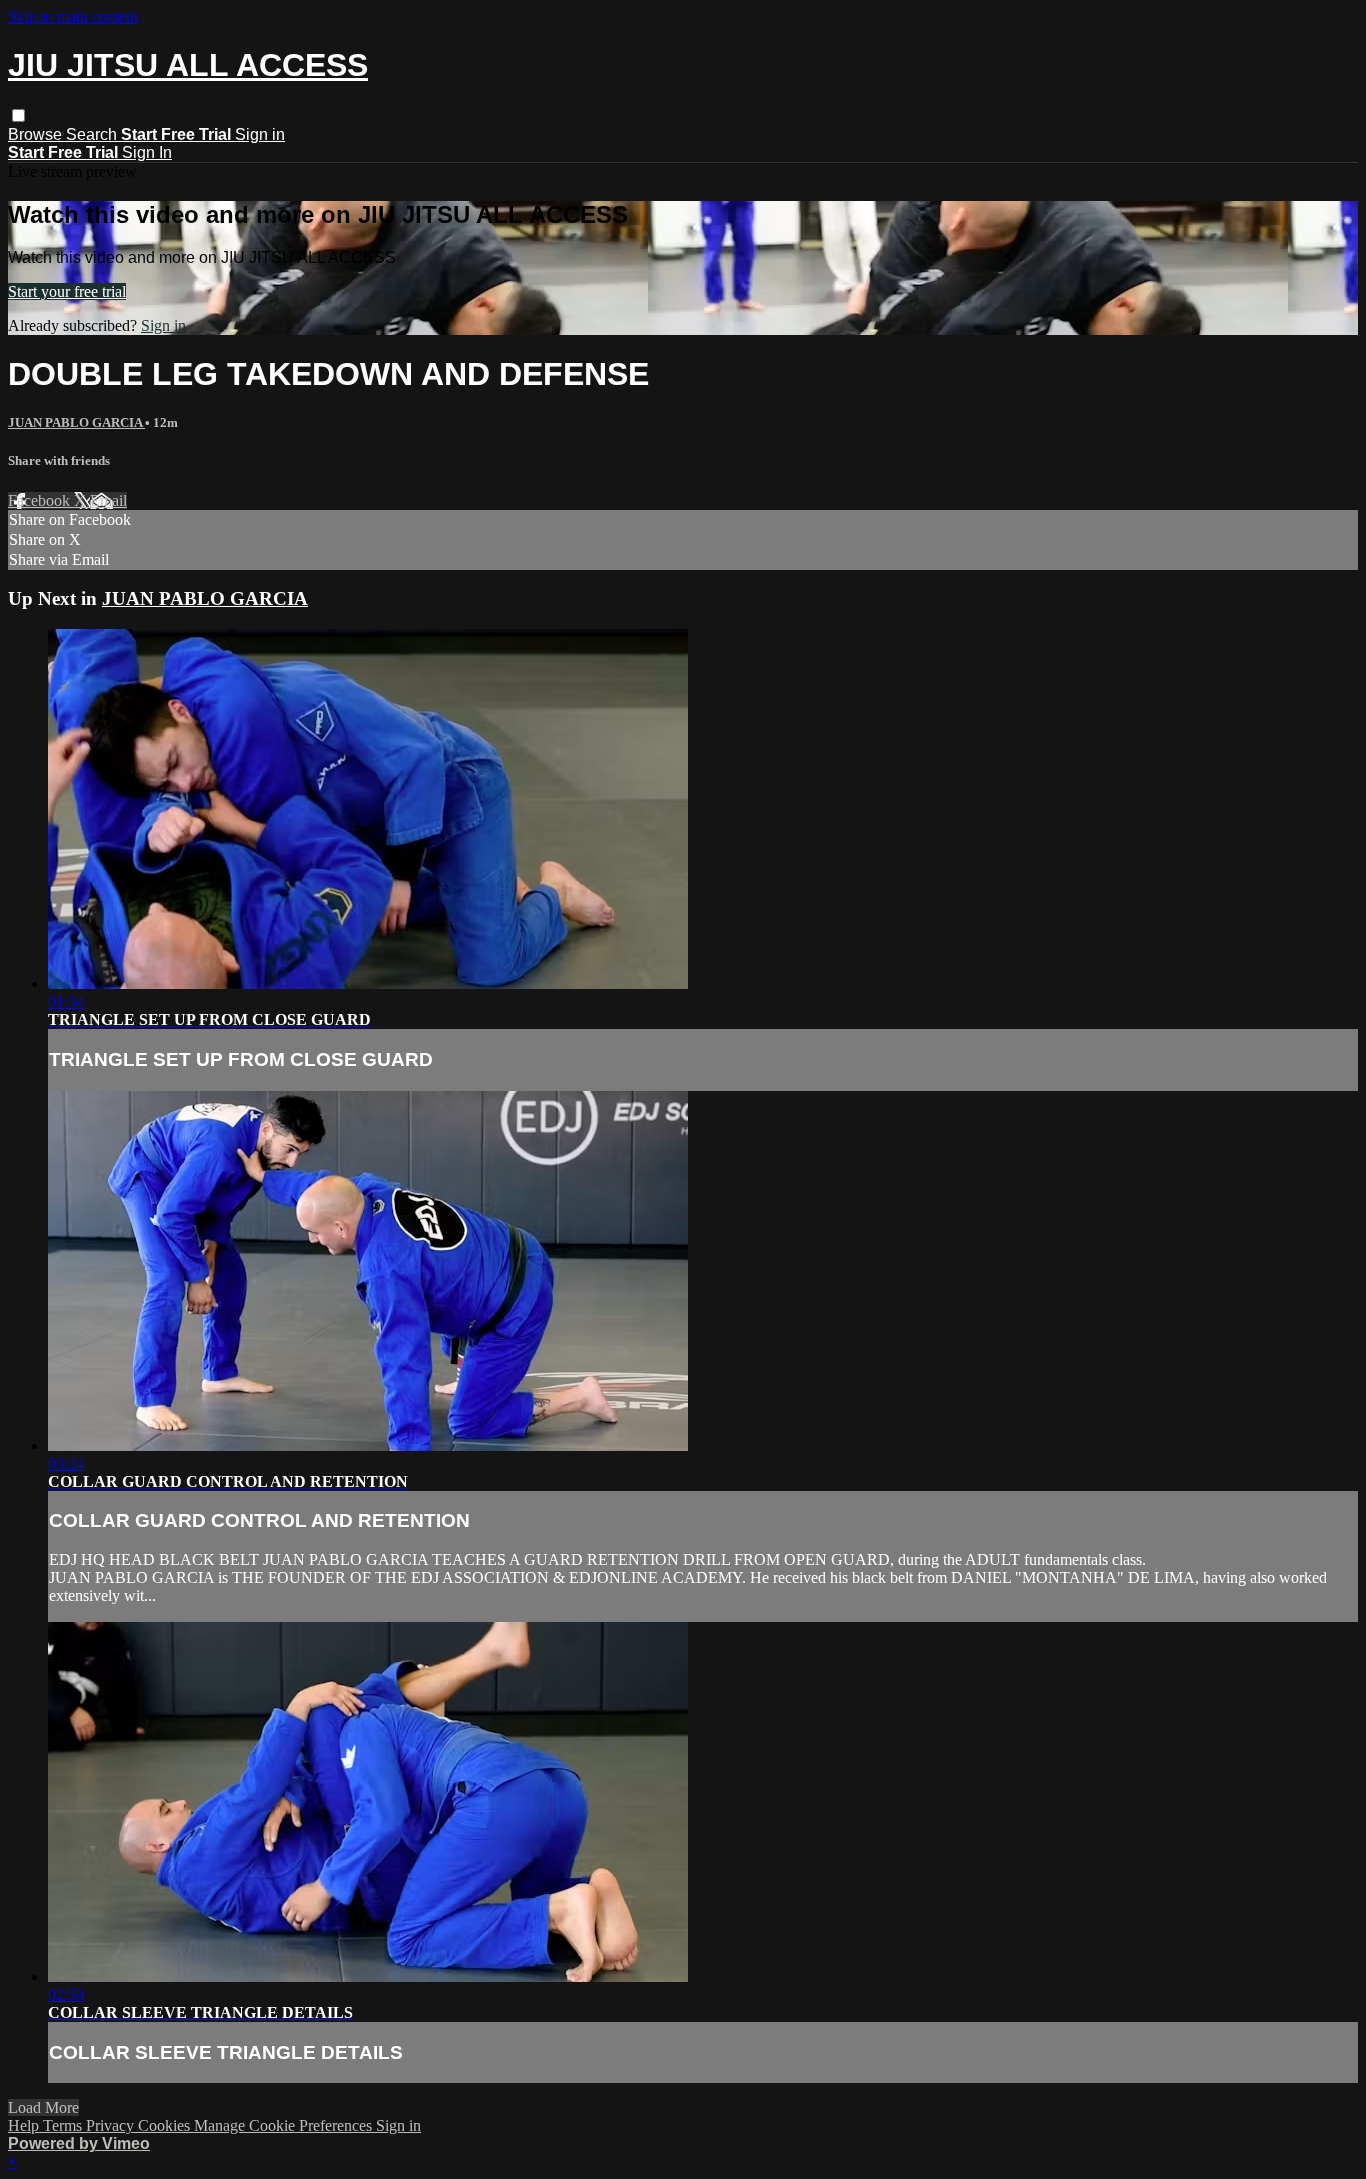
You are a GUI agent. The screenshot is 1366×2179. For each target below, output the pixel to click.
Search (93, 134)
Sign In (147, 152)
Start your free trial (67, 291)
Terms (64, 2125)
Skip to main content (73, 16)
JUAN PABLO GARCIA (76, 422)
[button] (18, 115)
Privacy (112, 2125)
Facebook (41, 500)
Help (25, 2125)
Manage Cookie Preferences (285, 2125)
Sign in (260, 134)
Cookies (166, 2125)
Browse (37, 134)
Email (108, 500)
